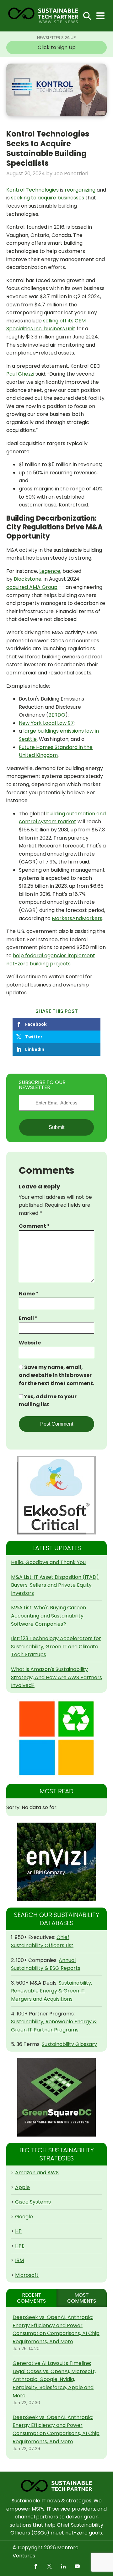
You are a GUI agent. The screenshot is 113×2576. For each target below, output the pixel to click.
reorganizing (80, 190)
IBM (19, 2260)
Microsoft (27, 2275)
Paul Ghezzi (21, 374)
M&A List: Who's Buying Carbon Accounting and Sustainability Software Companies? (48, 1616)
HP (18, 2231)
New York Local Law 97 (46, 723)
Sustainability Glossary (69, 2044)
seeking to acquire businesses (48, 198)
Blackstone (28, 579)
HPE (20, 2246)
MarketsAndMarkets (77, 918)
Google (24, 2217)
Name (29, 1294)
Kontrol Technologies (32, 190)
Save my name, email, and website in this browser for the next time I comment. (56, 1375)
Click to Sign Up (57, 47)
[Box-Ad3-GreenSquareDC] (56, 2097)
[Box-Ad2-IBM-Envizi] (56, 1862)
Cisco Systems (33, 2202)
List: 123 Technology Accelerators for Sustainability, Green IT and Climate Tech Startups (56, 1646)
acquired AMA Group (32, 587)
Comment (34, 1226)
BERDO (57, 715)
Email (28, 1318)
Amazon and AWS (37, 2173)
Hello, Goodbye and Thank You (48, 1562)
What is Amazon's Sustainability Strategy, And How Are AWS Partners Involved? (56, 1677)
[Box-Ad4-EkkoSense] (56, 1495)
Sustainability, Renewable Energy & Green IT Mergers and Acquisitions (51, 1991)
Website (30, 1343)
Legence (50, 571)
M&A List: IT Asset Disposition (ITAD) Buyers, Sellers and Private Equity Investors (55, 1585)
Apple (22, 2187)
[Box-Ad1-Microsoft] (56, 1738)
